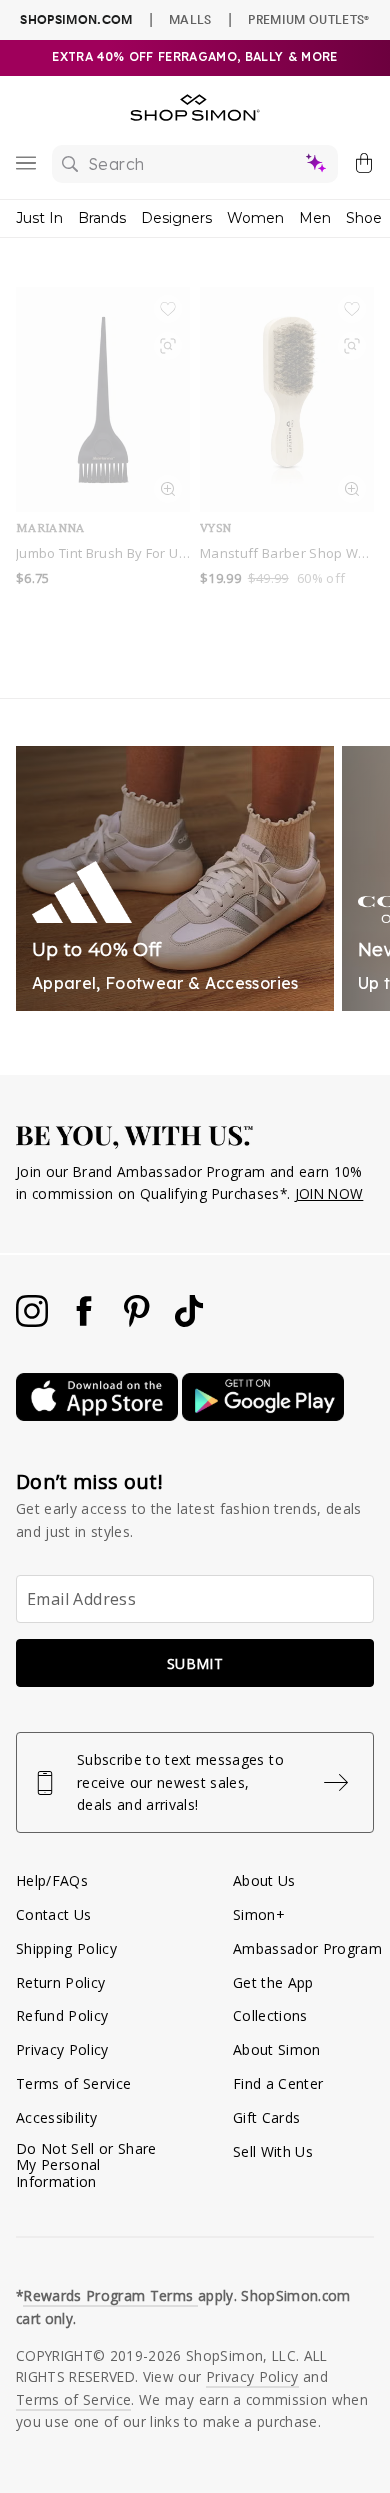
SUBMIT (195, 1663)
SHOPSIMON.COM (76, 19)
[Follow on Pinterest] (139, 1321)
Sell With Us (273, 2151)
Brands (102, 218)
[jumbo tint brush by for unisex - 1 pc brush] (103, 399)
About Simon (277, 2049)
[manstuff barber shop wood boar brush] (287, 399)
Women (255, 218)
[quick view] (168, 492)
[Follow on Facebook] (86, 1321)
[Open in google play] (263, 1415)
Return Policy (60, 1982)
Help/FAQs (52, 1880)
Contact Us (53, 1914)
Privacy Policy (62, 2049)
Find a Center (278, 2083)
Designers (176, 218)
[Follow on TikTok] (189, 1321)
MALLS (190, 19)
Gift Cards (266, 2117)
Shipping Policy (66, 1948)
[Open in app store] (99, 1415)
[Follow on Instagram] (34, 1321)
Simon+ (259, 1914)
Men (315, 218)
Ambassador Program (307, 1948)
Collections (270, 2015)
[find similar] (168, 349)
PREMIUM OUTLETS (308, 19)
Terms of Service (73, 2083)
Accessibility (56, 2117)
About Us (264, 1880)
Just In (39, 218)
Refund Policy (62, 2015)
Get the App (273, 1982)
